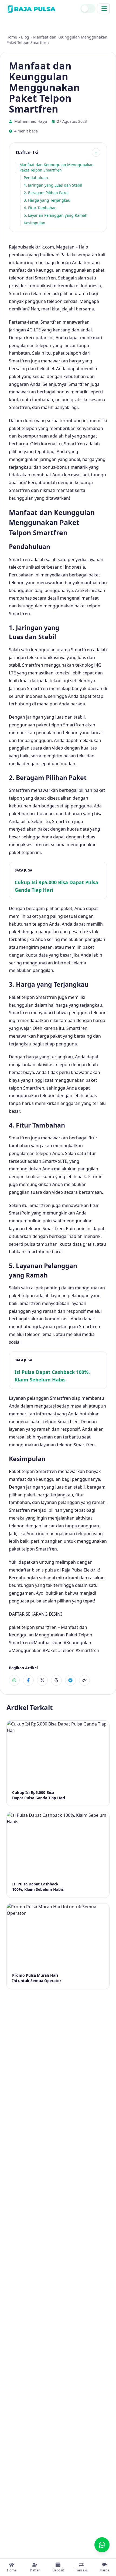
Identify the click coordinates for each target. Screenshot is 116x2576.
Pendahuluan (36, 178)
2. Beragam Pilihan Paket (46, 193)
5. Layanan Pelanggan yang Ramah (56, 215)
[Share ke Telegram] (70, 1680)
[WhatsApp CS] (102, 2545)
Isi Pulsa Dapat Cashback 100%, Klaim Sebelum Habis (52, 1376)
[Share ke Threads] (56, 1680)
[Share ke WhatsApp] (14, 1680)
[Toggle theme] (88, 9)
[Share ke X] (42, 1680)
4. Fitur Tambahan (40, 208)
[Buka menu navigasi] (104, 9)
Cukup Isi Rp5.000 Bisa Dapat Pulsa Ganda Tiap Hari (56, 886)
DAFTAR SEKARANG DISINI (35, 1614)
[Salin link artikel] (84, 1680)
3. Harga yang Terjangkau (47, 200)
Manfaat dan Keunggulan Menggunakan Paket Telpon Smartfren (57, 167)
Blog (25, 37)
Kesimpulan (35, 223)
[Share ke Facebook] (28, 1680)
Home (12, 37)
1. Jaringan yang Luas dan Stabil (53, 185)
